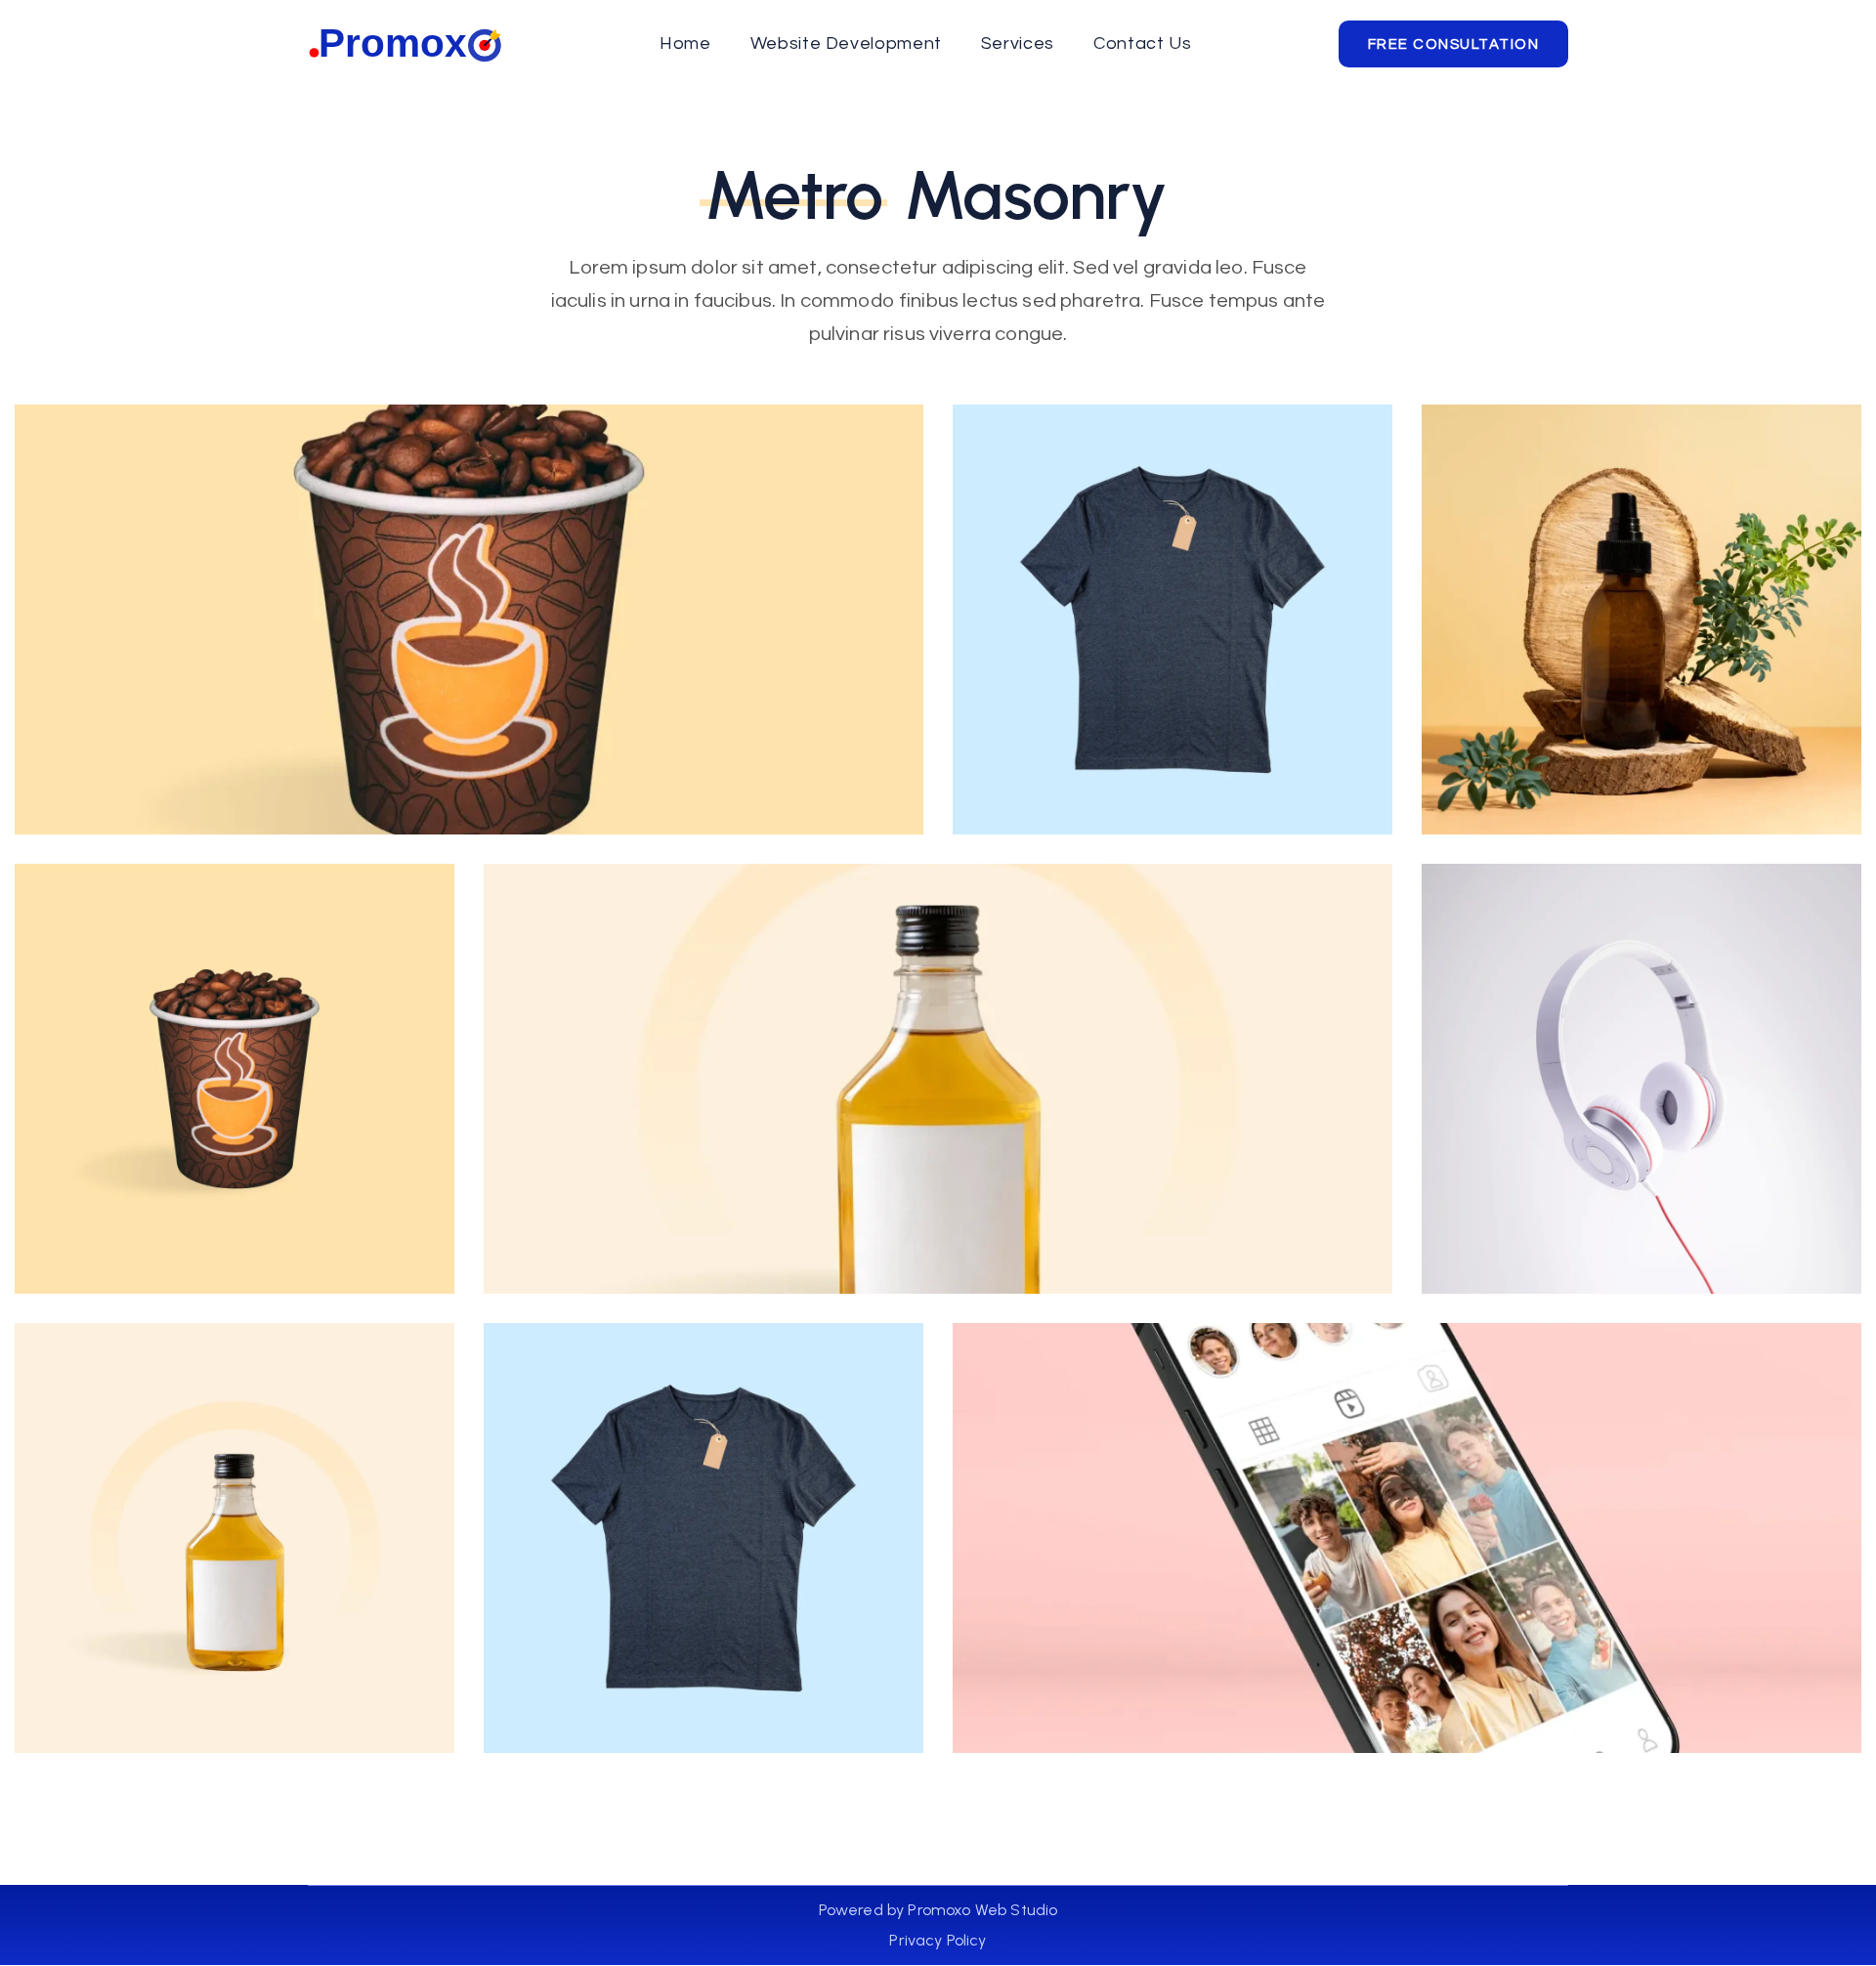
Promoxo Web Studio (981, 1910)
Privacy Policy (938, 1940)
